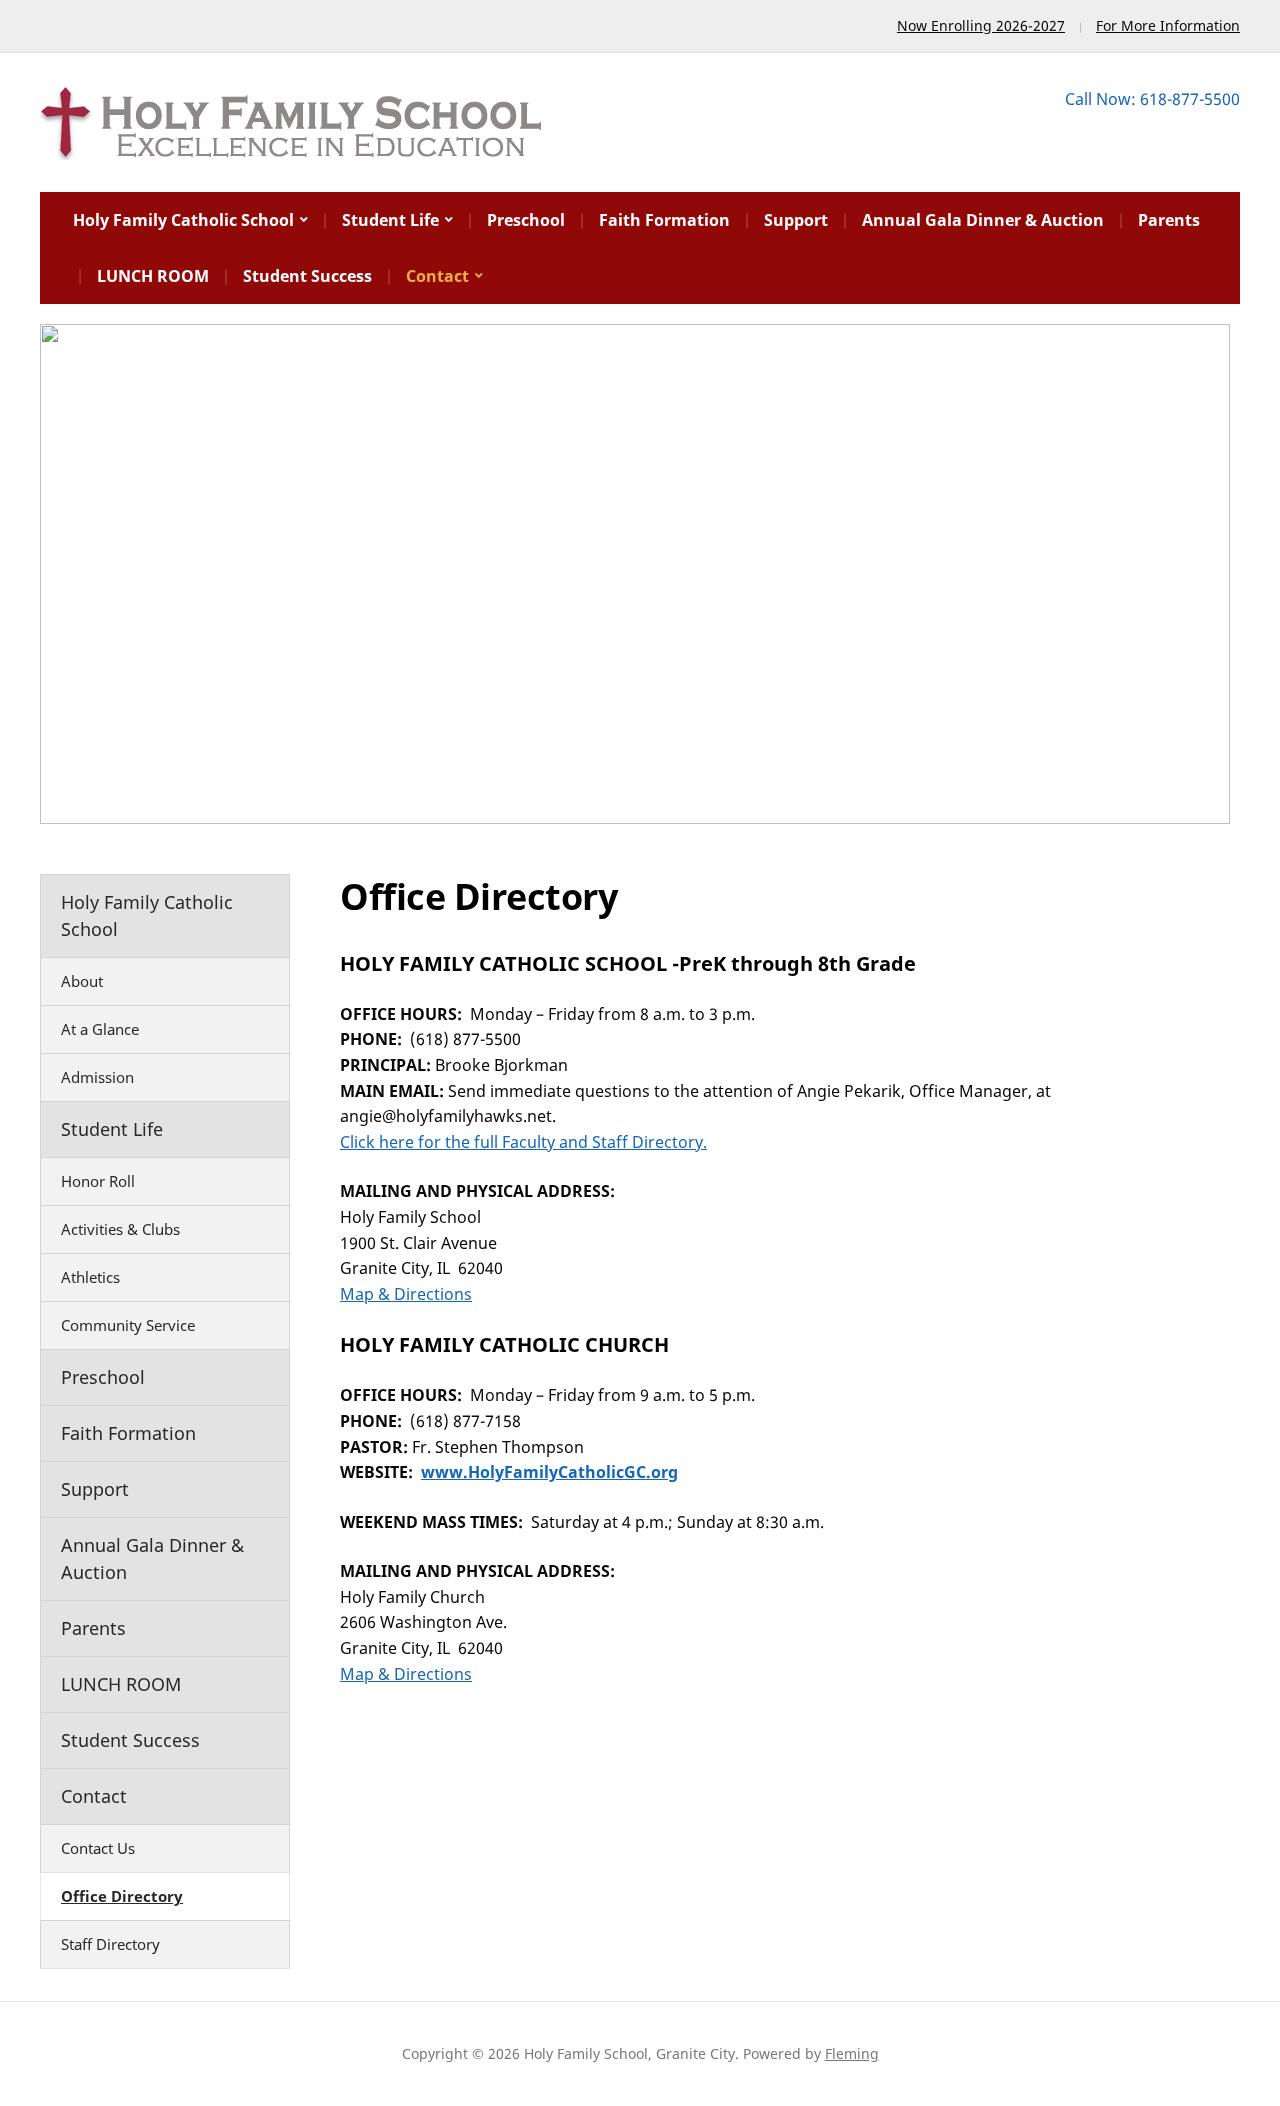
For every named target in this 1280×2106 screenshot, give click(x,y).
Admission (97, 1077)
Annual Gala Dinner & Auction (983, 220)
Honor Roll (98, 1181)
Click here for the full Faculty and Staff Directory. (523, 1142)
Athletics (90, 1277)
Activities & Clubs (120, 1229)
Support (796, 220)
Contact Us (98, 1848)
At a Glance (100, 1029)
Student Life (390, 220)
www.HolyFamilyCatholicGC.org (549, 1472)
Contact (437, 276)
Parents (1169, 220)
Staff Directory (110, 1944)
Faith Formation (664, 220)
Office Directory (122, 1896)
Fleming (852, 2053)
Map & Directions (406, 1294)
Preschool (526, 220)
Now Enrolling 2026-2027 (981, 25)
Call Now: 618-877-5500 (1152, 99)
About (82, 981)
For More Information (1168, 25)
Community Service (128, 1325)
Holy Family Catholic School (183, 220)
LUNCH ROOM (153, 276)
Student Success (307, 276)
